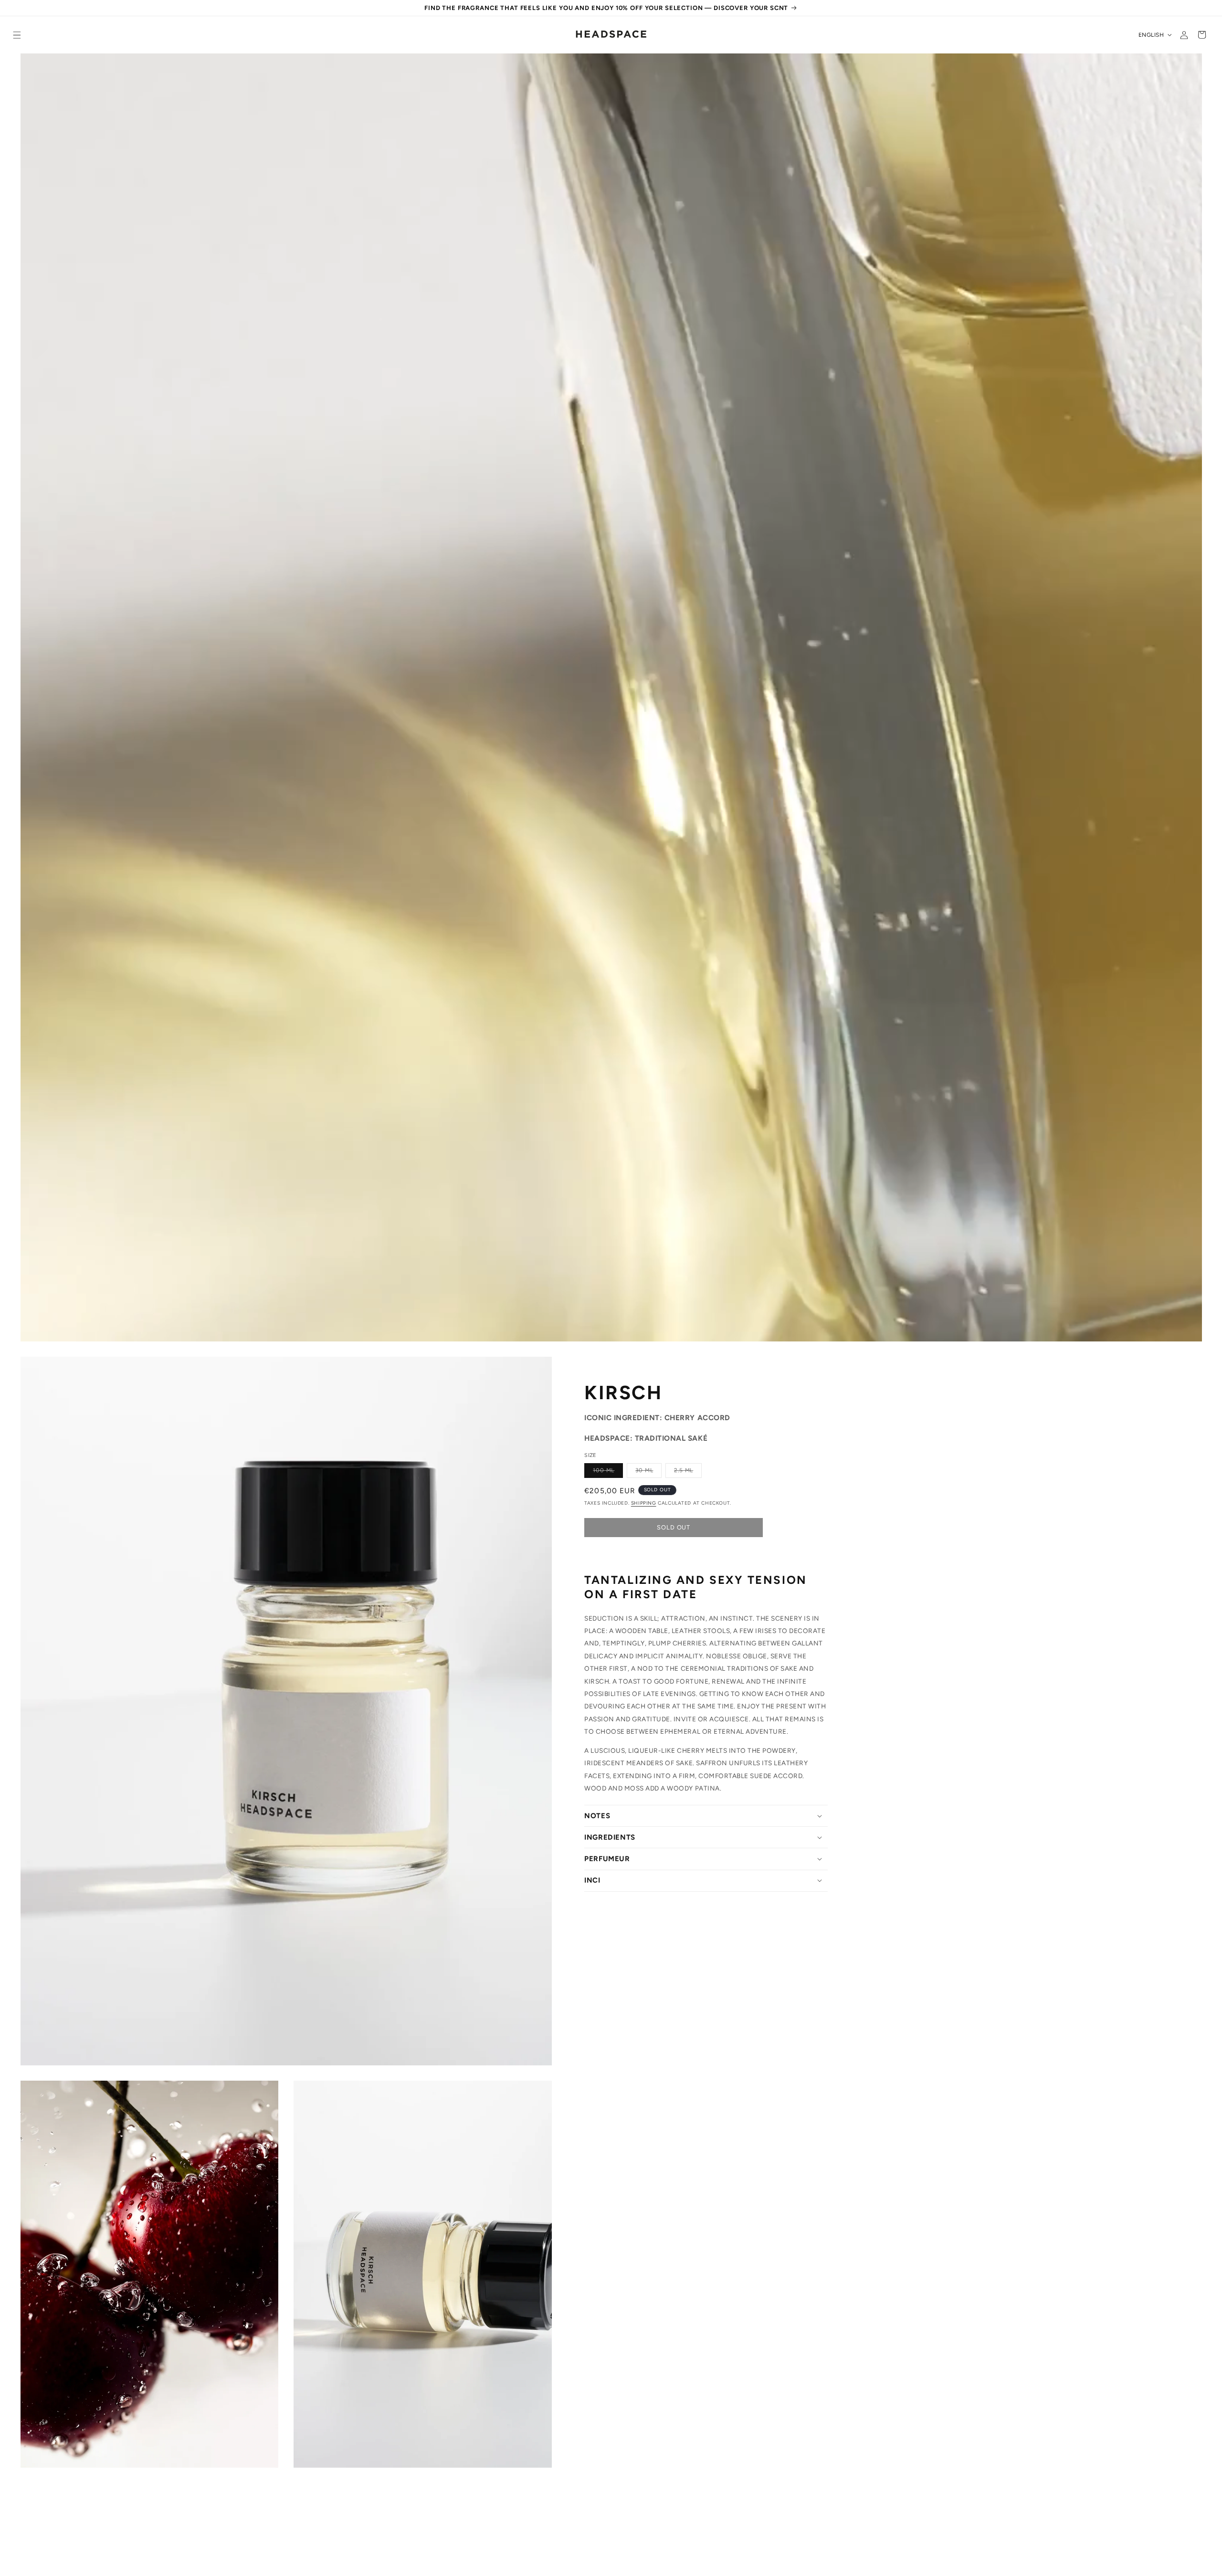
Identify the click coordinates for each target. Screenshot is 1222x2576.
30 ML (648, 1472)
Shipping (644, 1503)
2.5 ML (688, 1472)
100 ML (608, 1472)
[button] (17, 35)
